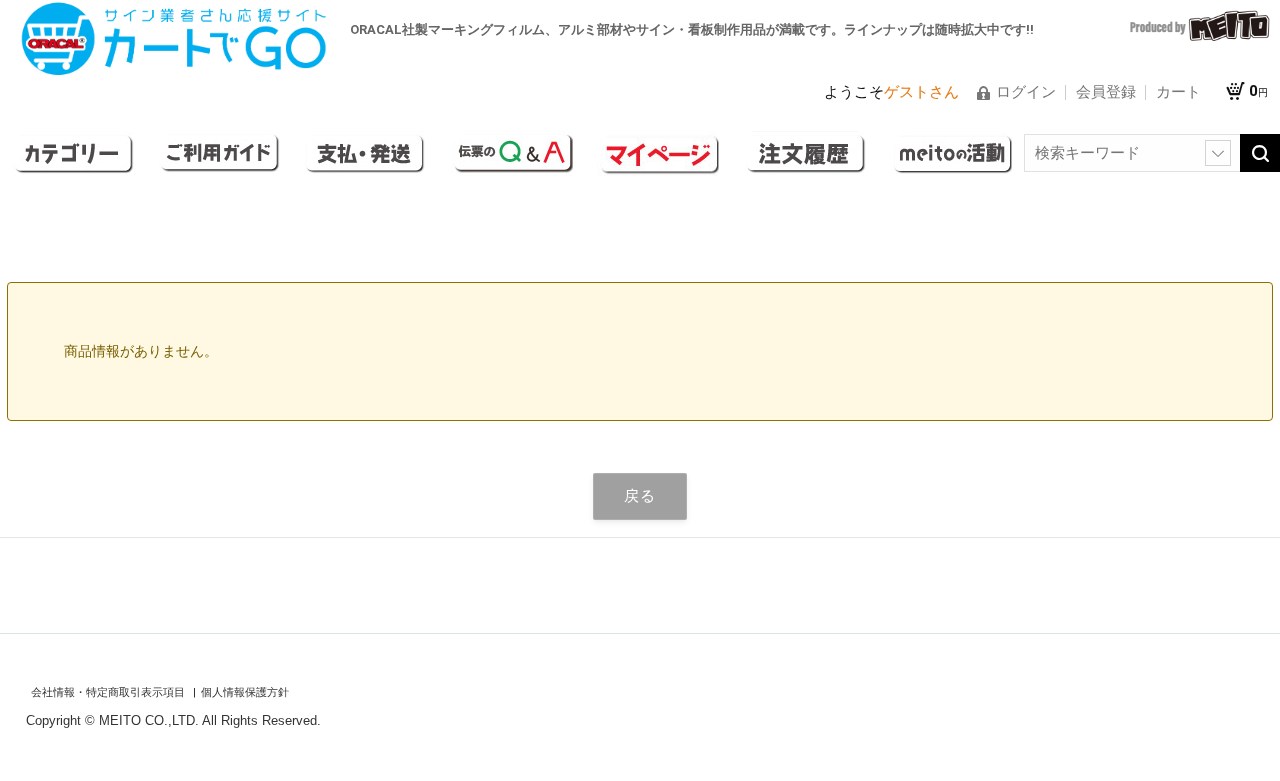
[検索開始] (1260, 153)
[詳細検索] (1218, 153)
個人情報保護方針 (245, 692)
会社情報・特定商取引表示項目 (109, 692)
